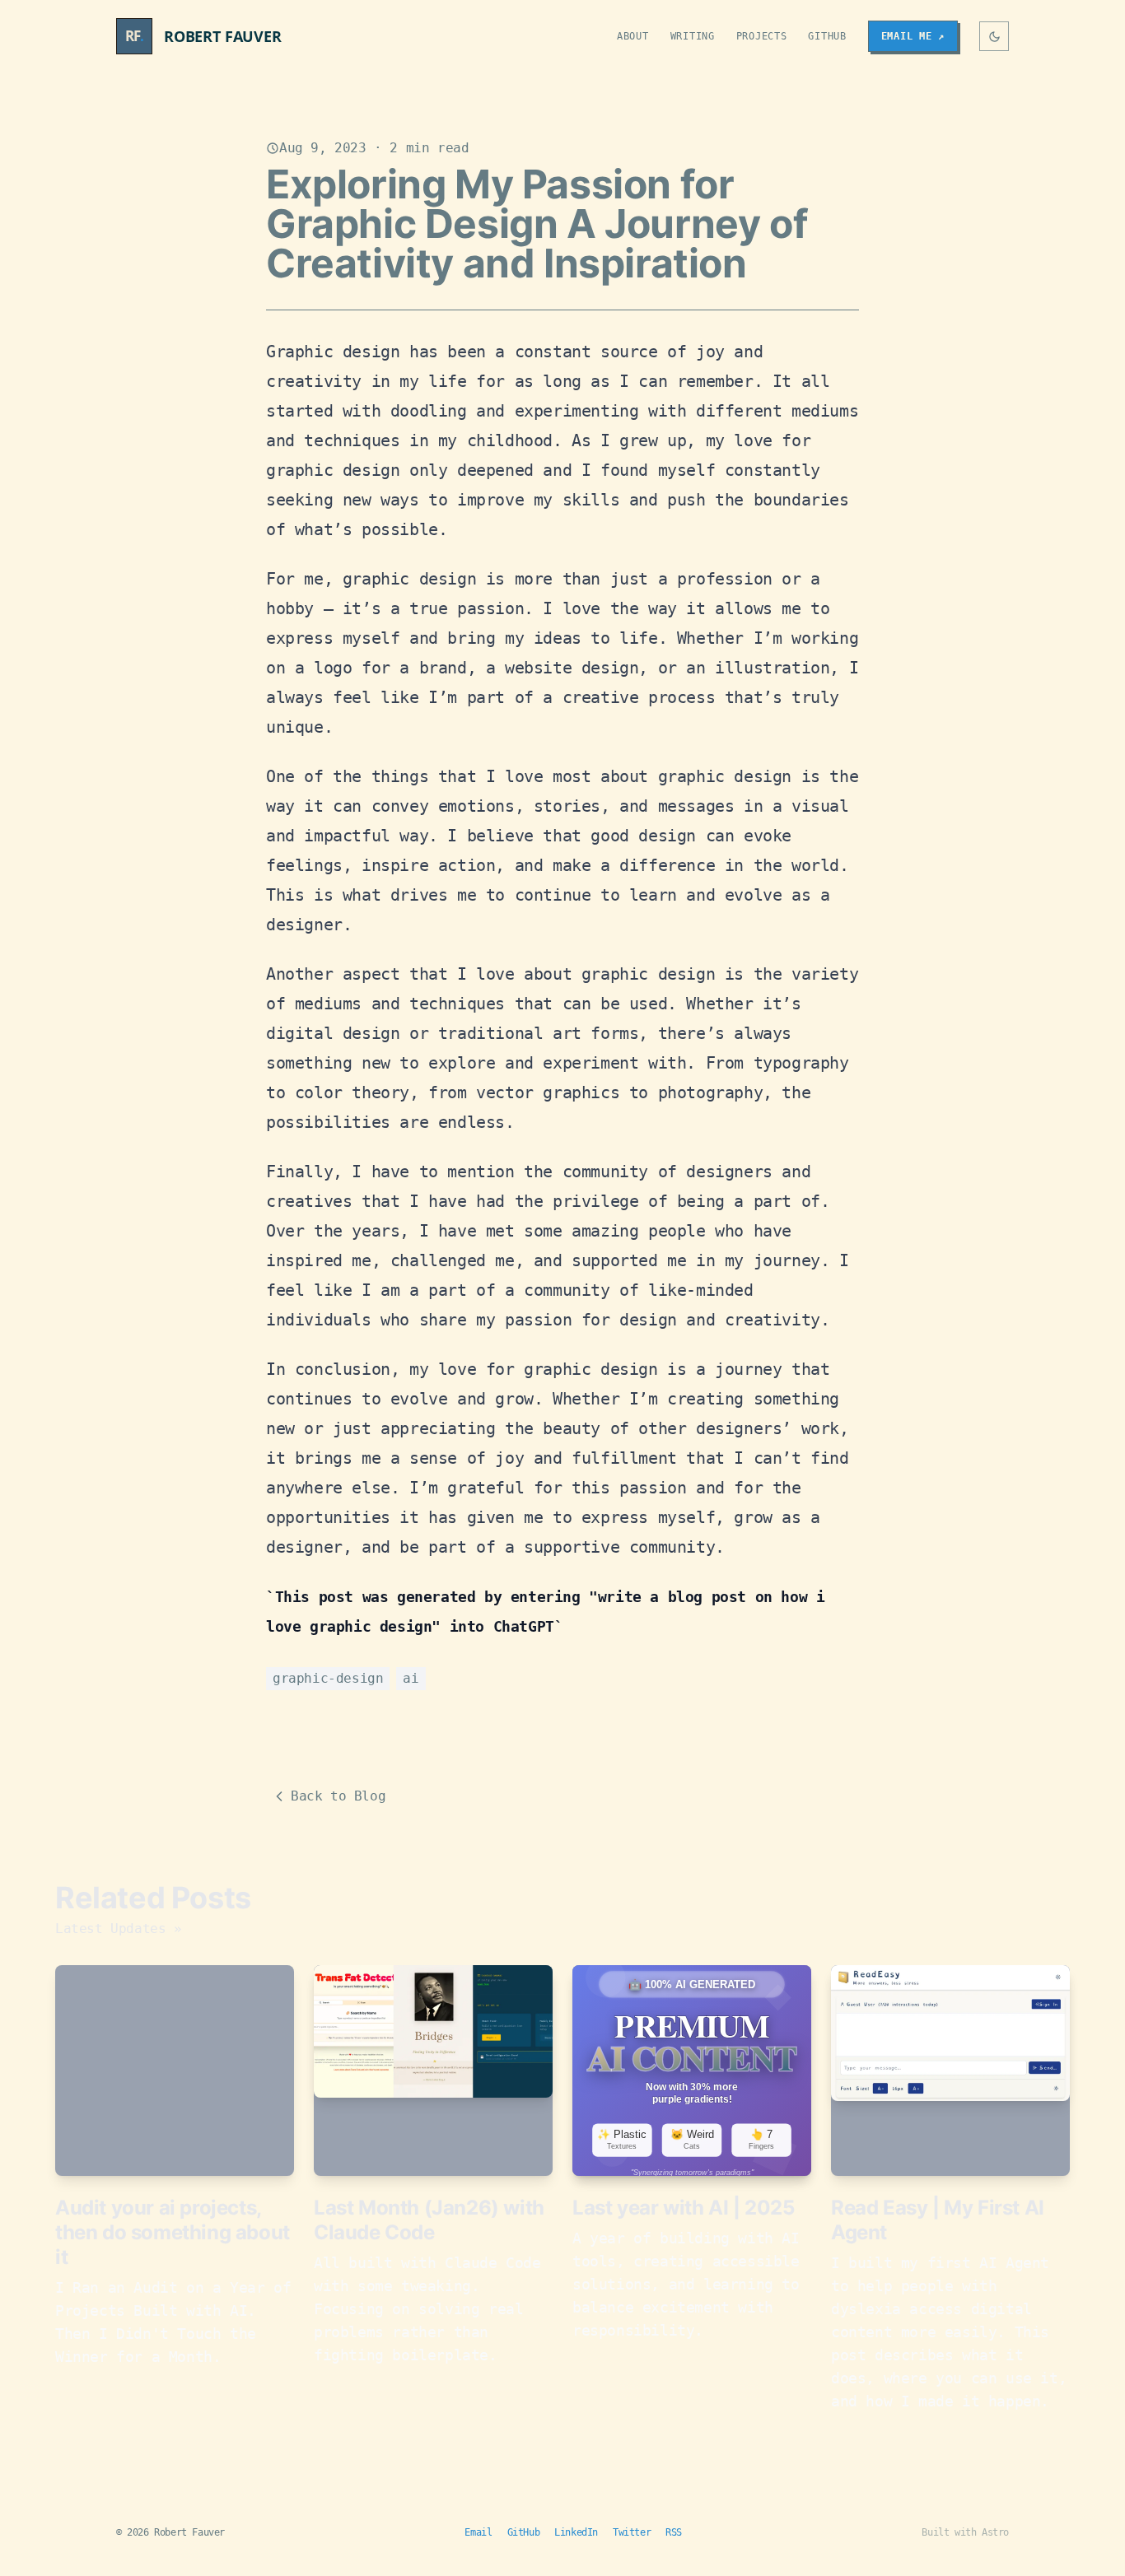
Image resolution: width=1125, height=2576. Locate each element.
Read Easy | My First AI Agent (938, 2220)
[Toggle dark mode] (994, 36)
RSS (674, 2532)
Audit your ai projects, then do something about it (173, 2232)
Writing (693, 36)
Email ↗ (913, 36)
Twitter (632, 2532)
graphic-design (328, 1678)
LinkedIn (576, 2532)
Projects (762, 36)
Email (478, 2532)
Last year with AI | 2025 (683, 2208)
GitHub (827, 36)
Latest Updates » (119, 1929)
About (633, 36)
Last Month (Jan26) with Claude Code (429, 2220)
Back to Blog (338, 1796)
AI (411, 1678)
